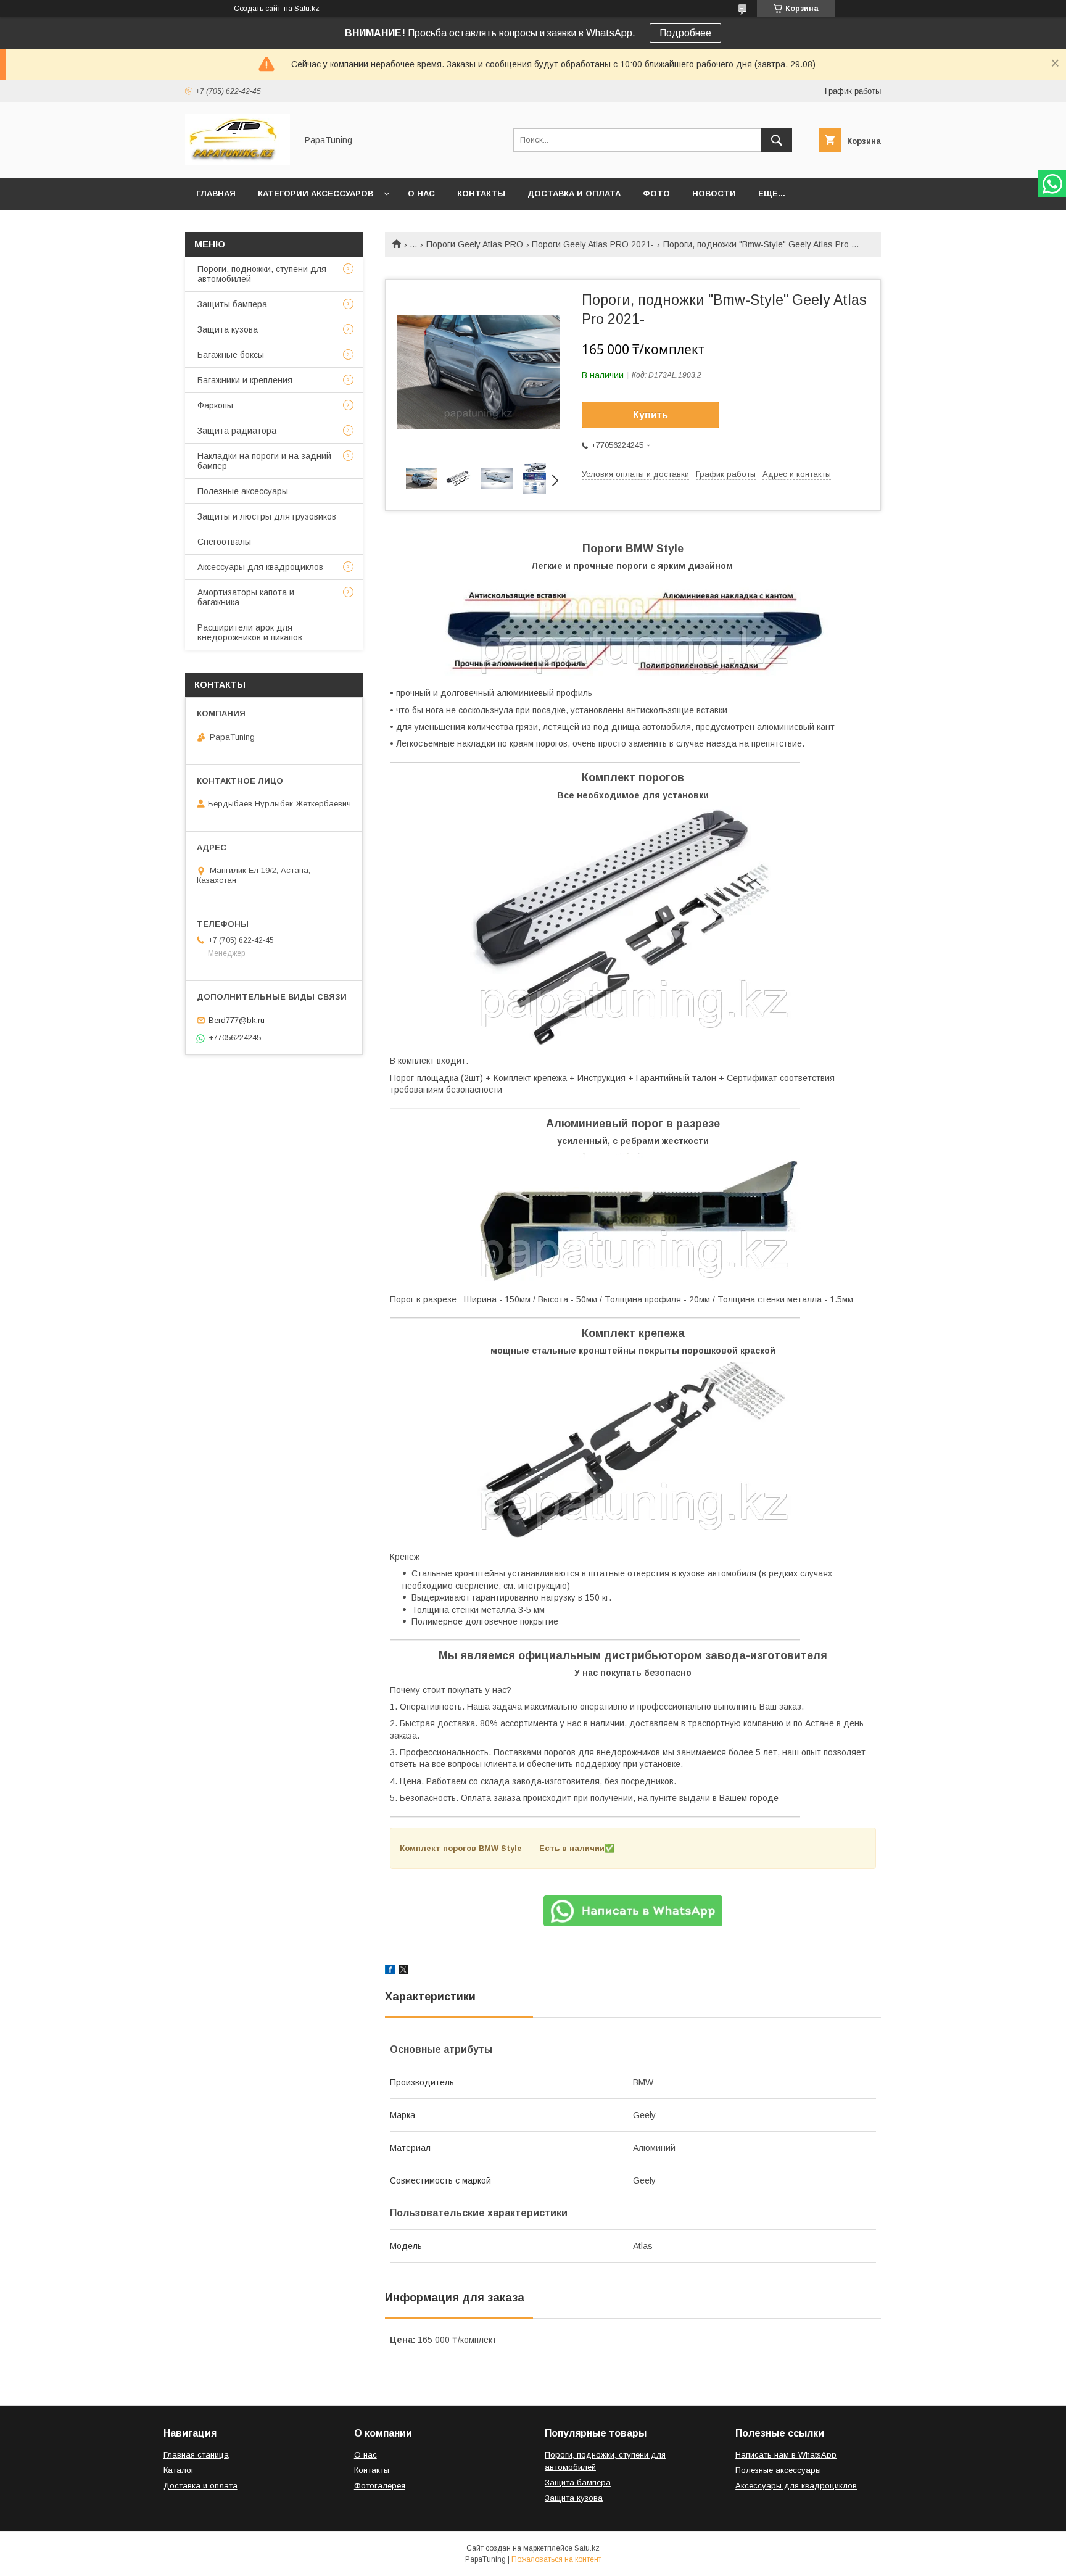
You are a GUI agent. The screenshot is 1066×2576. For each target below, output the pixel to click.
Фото (656, 193)
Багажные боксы (231, 355)
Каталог (179, 2470)
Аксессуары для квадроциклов (260, 567)
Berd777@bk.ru (237, 1020)
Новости (714, 193)
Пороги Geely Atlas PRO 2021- (593, 244)
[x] (403, 1971)
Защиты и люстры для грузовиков (267, 516)
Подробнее (685, 33)
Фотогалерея (380, 2486)
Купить (651, 415)
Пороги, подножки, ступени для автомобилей (262, 274)
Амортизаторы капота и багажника (246, 597)
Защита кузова (228, 329)
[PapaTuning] (238, 162)
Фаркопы (215, 405)
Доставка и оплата (574, 193)
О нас (421, 193)
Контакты (481, 193)
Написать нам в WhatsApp (786, 2455)
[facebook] (390, 1971)
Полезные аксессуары (243, 491)
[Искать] (777, 140)
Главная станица (196, 2455)
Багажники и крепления (245, 380)
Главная (216, 193)
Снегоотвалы (224, 542)
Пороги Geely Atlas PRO (475, 244)
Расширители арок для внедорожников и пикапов (250, 632)
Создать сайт (257, 9)
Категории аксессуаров (316, 193)
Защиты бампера (232, 304)
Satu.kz (587, 2548)
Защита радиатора (237, 431)
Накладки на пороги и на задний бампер (264, 461)
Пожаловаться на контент (556, 2559)
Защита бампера (578, 2483)
